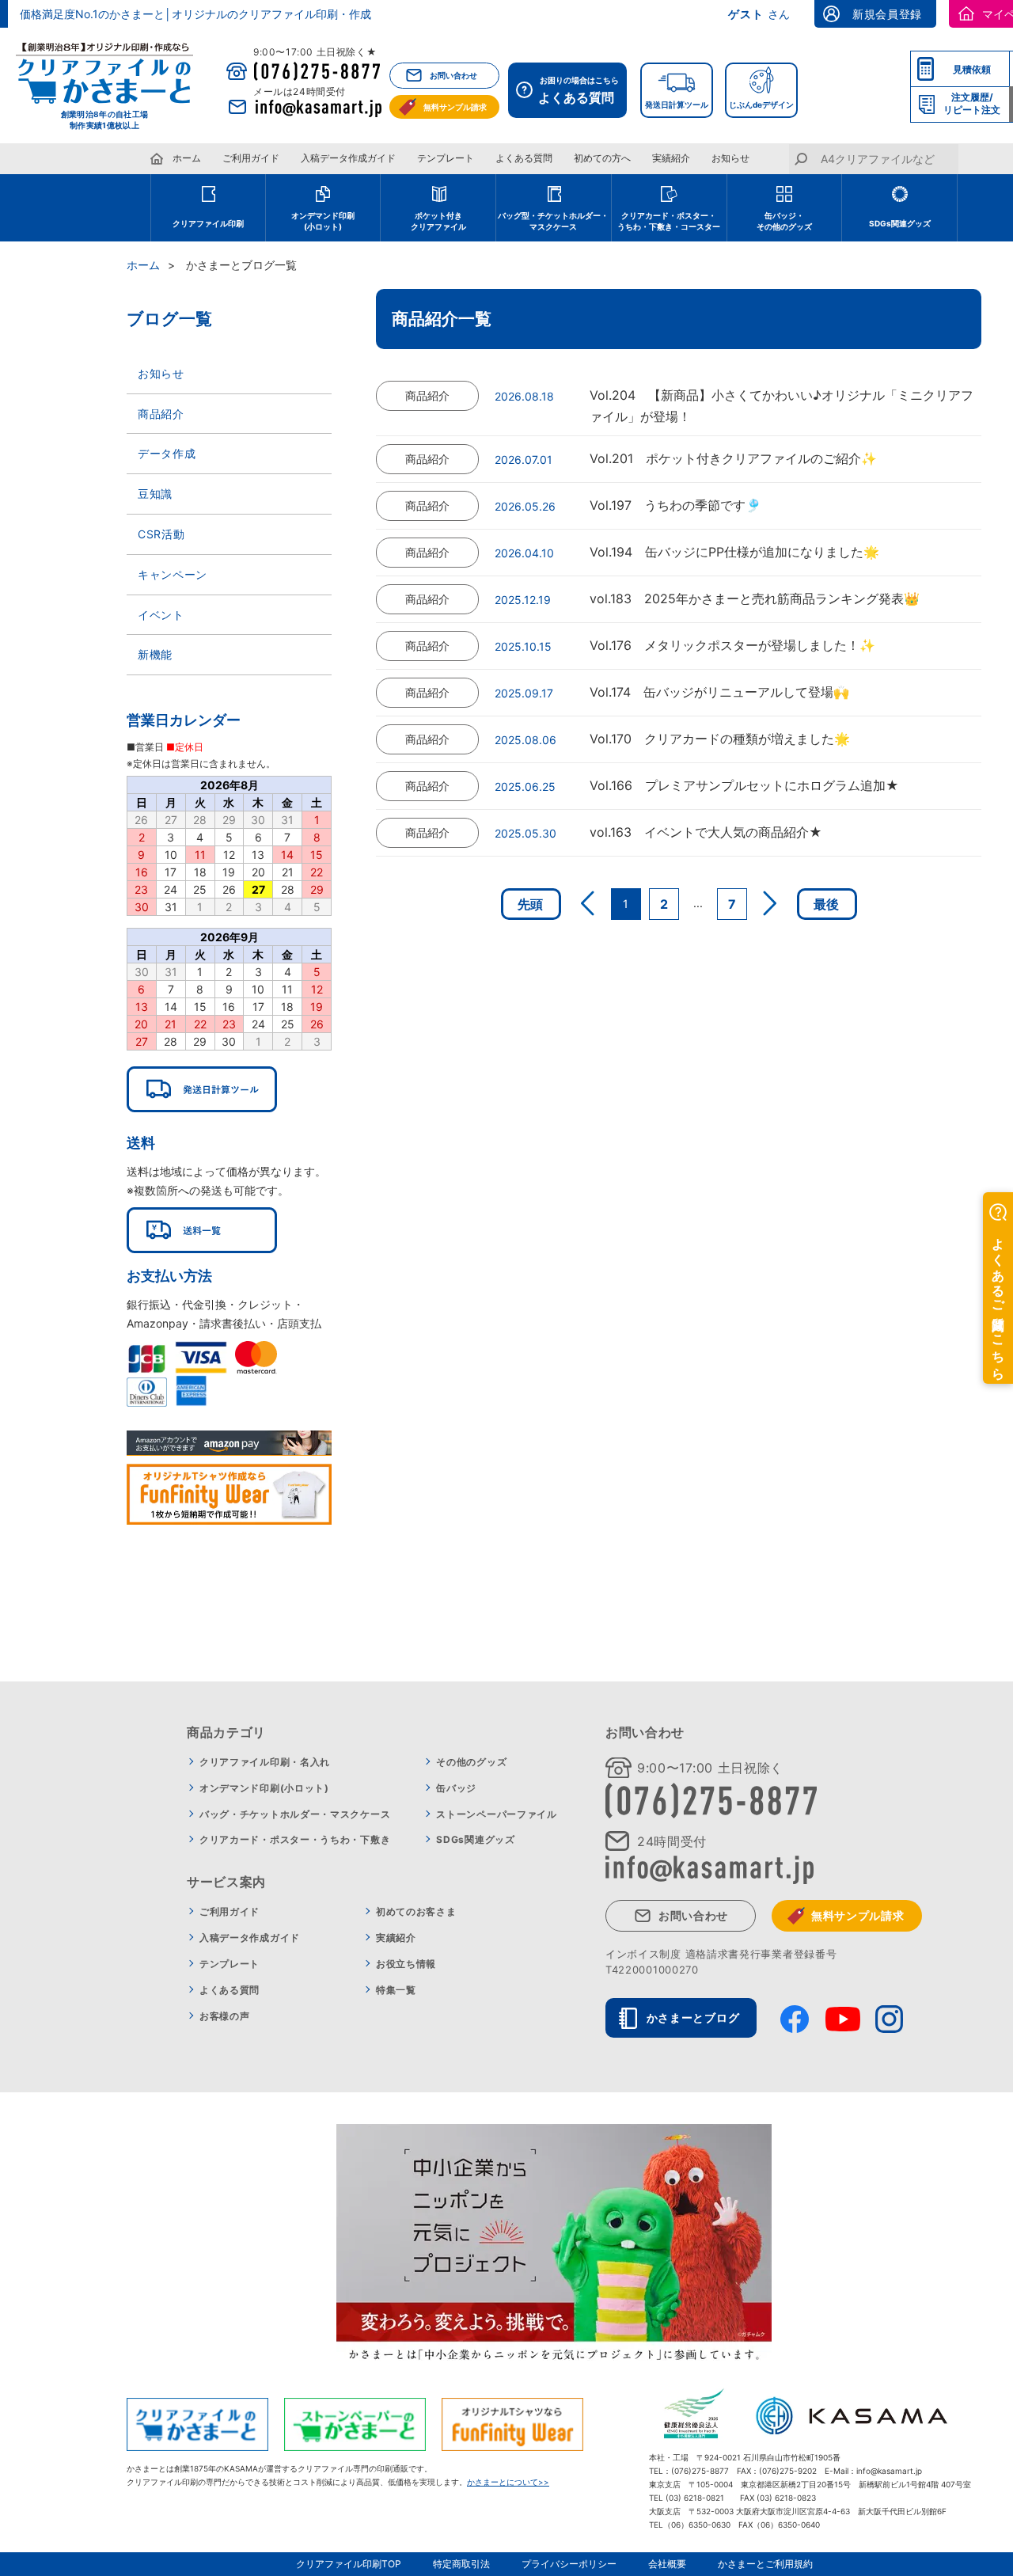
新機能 (155, 654)
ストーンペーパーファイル (496, 1814)
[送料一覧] (202, 1230)
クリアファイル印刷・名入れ (265, 1762)
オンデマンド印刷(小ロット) (264, 1788)
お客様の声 (225, 2016)
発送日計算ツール (677, 104)
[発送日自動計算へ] (202, 1089)
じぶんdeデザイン (761, 104)
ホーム (187, 158)
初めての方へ (602, 158)
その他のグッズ (471, 1762)
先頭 (531, 904)
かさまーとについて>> (508, 2482)
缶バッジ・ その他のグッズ (784, 221)
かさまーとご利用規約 (765, 2564)
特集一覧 (396, 1990)
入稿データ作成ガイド (348, 158)
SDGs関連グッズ (900, 223)
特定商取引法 (461, 2564)
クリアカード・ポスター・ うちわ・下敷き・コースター (669, 221)
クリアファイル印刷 (208, 223)
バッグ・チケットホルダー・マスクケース (295, 1814)
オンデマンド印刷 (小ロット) (323, 221)
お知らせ (730, 158)
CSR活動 (161, 534)
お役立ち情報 (406, 1964)
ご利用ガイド (251, 158)
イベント (161, 615)
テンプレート (446, 158)
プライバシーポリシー (569, 2564)
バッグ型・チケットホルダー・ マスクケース (553, 221)
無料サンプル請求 (455, 107)
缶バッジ (456, 1788)
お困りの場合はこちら (579, 90)
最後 (827, 904)
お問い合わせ (453, 75)
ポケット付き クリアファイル (438, 221)
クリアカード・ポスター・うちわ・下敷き (295, 1839)
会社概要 (667, 2564)
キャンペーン (173, 574)
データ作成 (167, 453)
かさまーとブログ (693, 2017)
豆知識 (155, 494)
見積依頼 (972, 69)
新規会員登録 (887, 14)
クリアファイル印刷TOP (349, 2564)
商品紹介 (161, 414)
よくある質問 (524, 158)
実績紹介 (671, 158)
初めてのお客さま (416, 1911)
